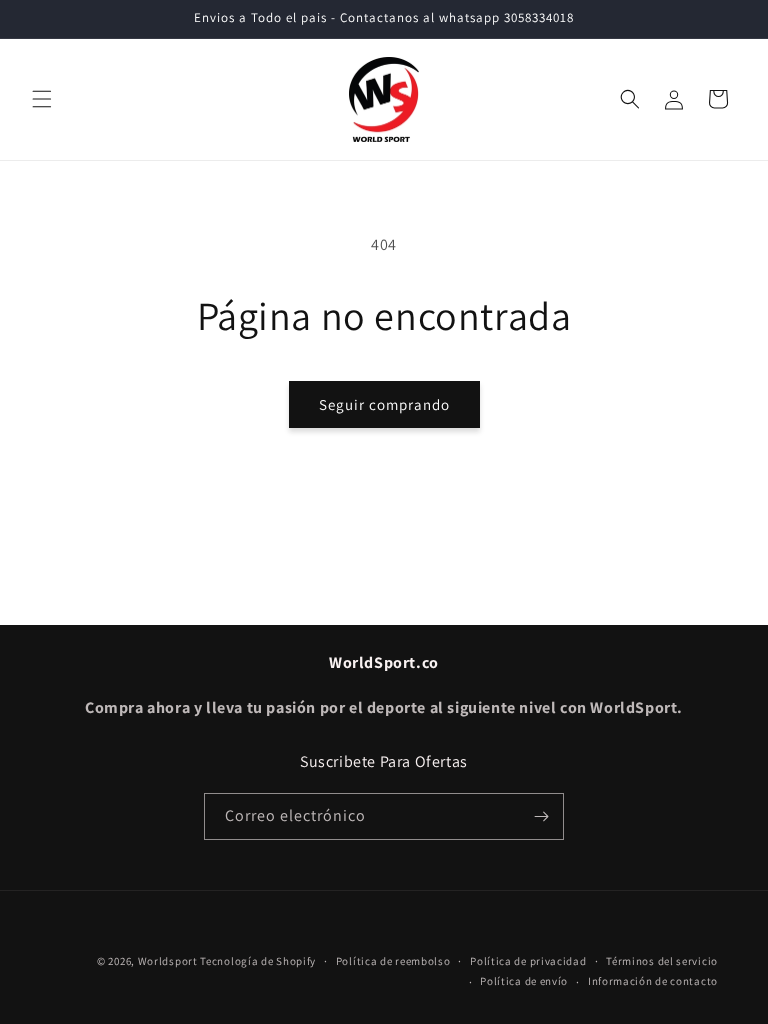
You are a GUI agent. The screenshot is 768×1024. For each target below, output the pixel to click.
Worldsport (168, 961)
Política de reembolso (393, 961)
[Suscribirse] (541, 816)
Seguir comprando (384, 404)
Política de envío (524, 981)
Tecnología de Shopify (258, 961)
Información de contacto (653, 981)
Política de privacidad (528, 961)
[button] (42, 99)
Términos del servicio (662, 961)
